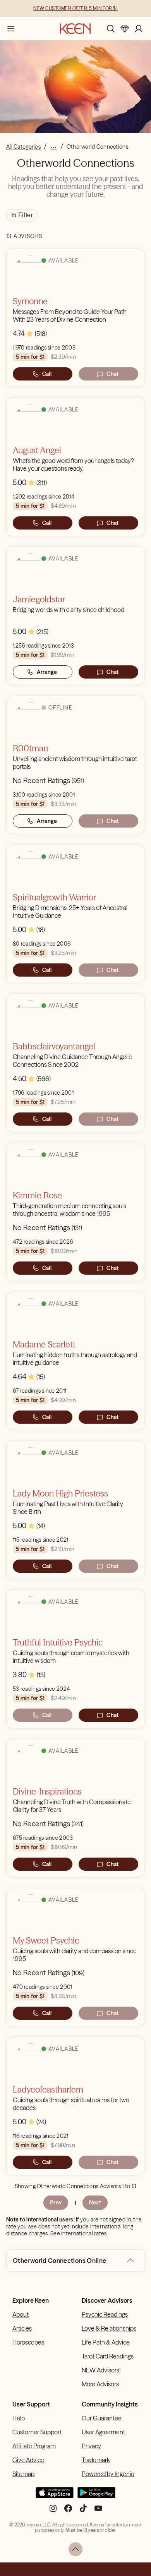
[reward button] (125, 29)
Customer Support (37, 2432)
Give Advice (28, 2460)
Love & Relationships (109, 2328)
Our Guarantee (102, 2418)
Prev (56, 2202)
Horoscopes (28, 2342)
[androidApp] (96, 2496)
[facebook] (68, 2511)
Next (95, 2202)
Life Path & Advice (106, 2342)
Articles (22, 2328)
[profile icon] (139, 29)
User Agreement (103, 2432)
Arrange (47, 672)
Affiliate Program (34, 2446)
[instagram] (53, 2511)
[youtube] (98, 2511)
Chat (112, 374)
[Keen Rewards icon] (125, 29)
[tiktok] (83, 2511)
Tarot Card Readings (108, 2356)
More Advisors (100, 2384)
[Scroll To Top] (75, 2549)
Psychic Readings (105, 2314)
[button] (130, 2261)
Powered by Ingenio (108, 2474)
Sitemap (23, 2474)
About (21, 2314)
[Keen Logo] (75, 29)
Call (47, 374)
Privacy (91, 2446)
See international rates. (79, 2233)
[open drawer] (11, 29)
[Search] (111, 29)
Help (19, 2418)
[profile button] (139, 29)
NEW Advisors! (101, 2370)
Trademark (96, 2460)
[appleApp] (55, 2496)
